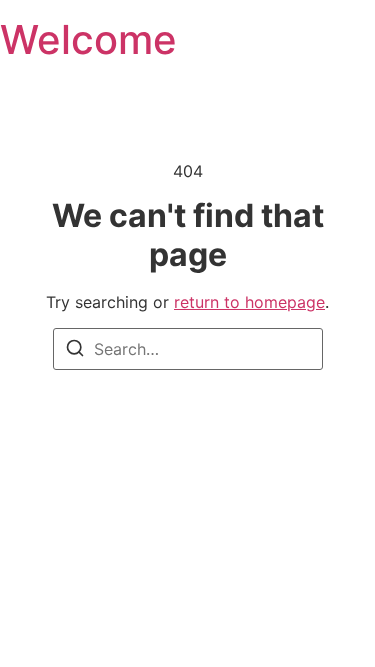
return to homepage (249, 302)
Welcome (88, 39)
